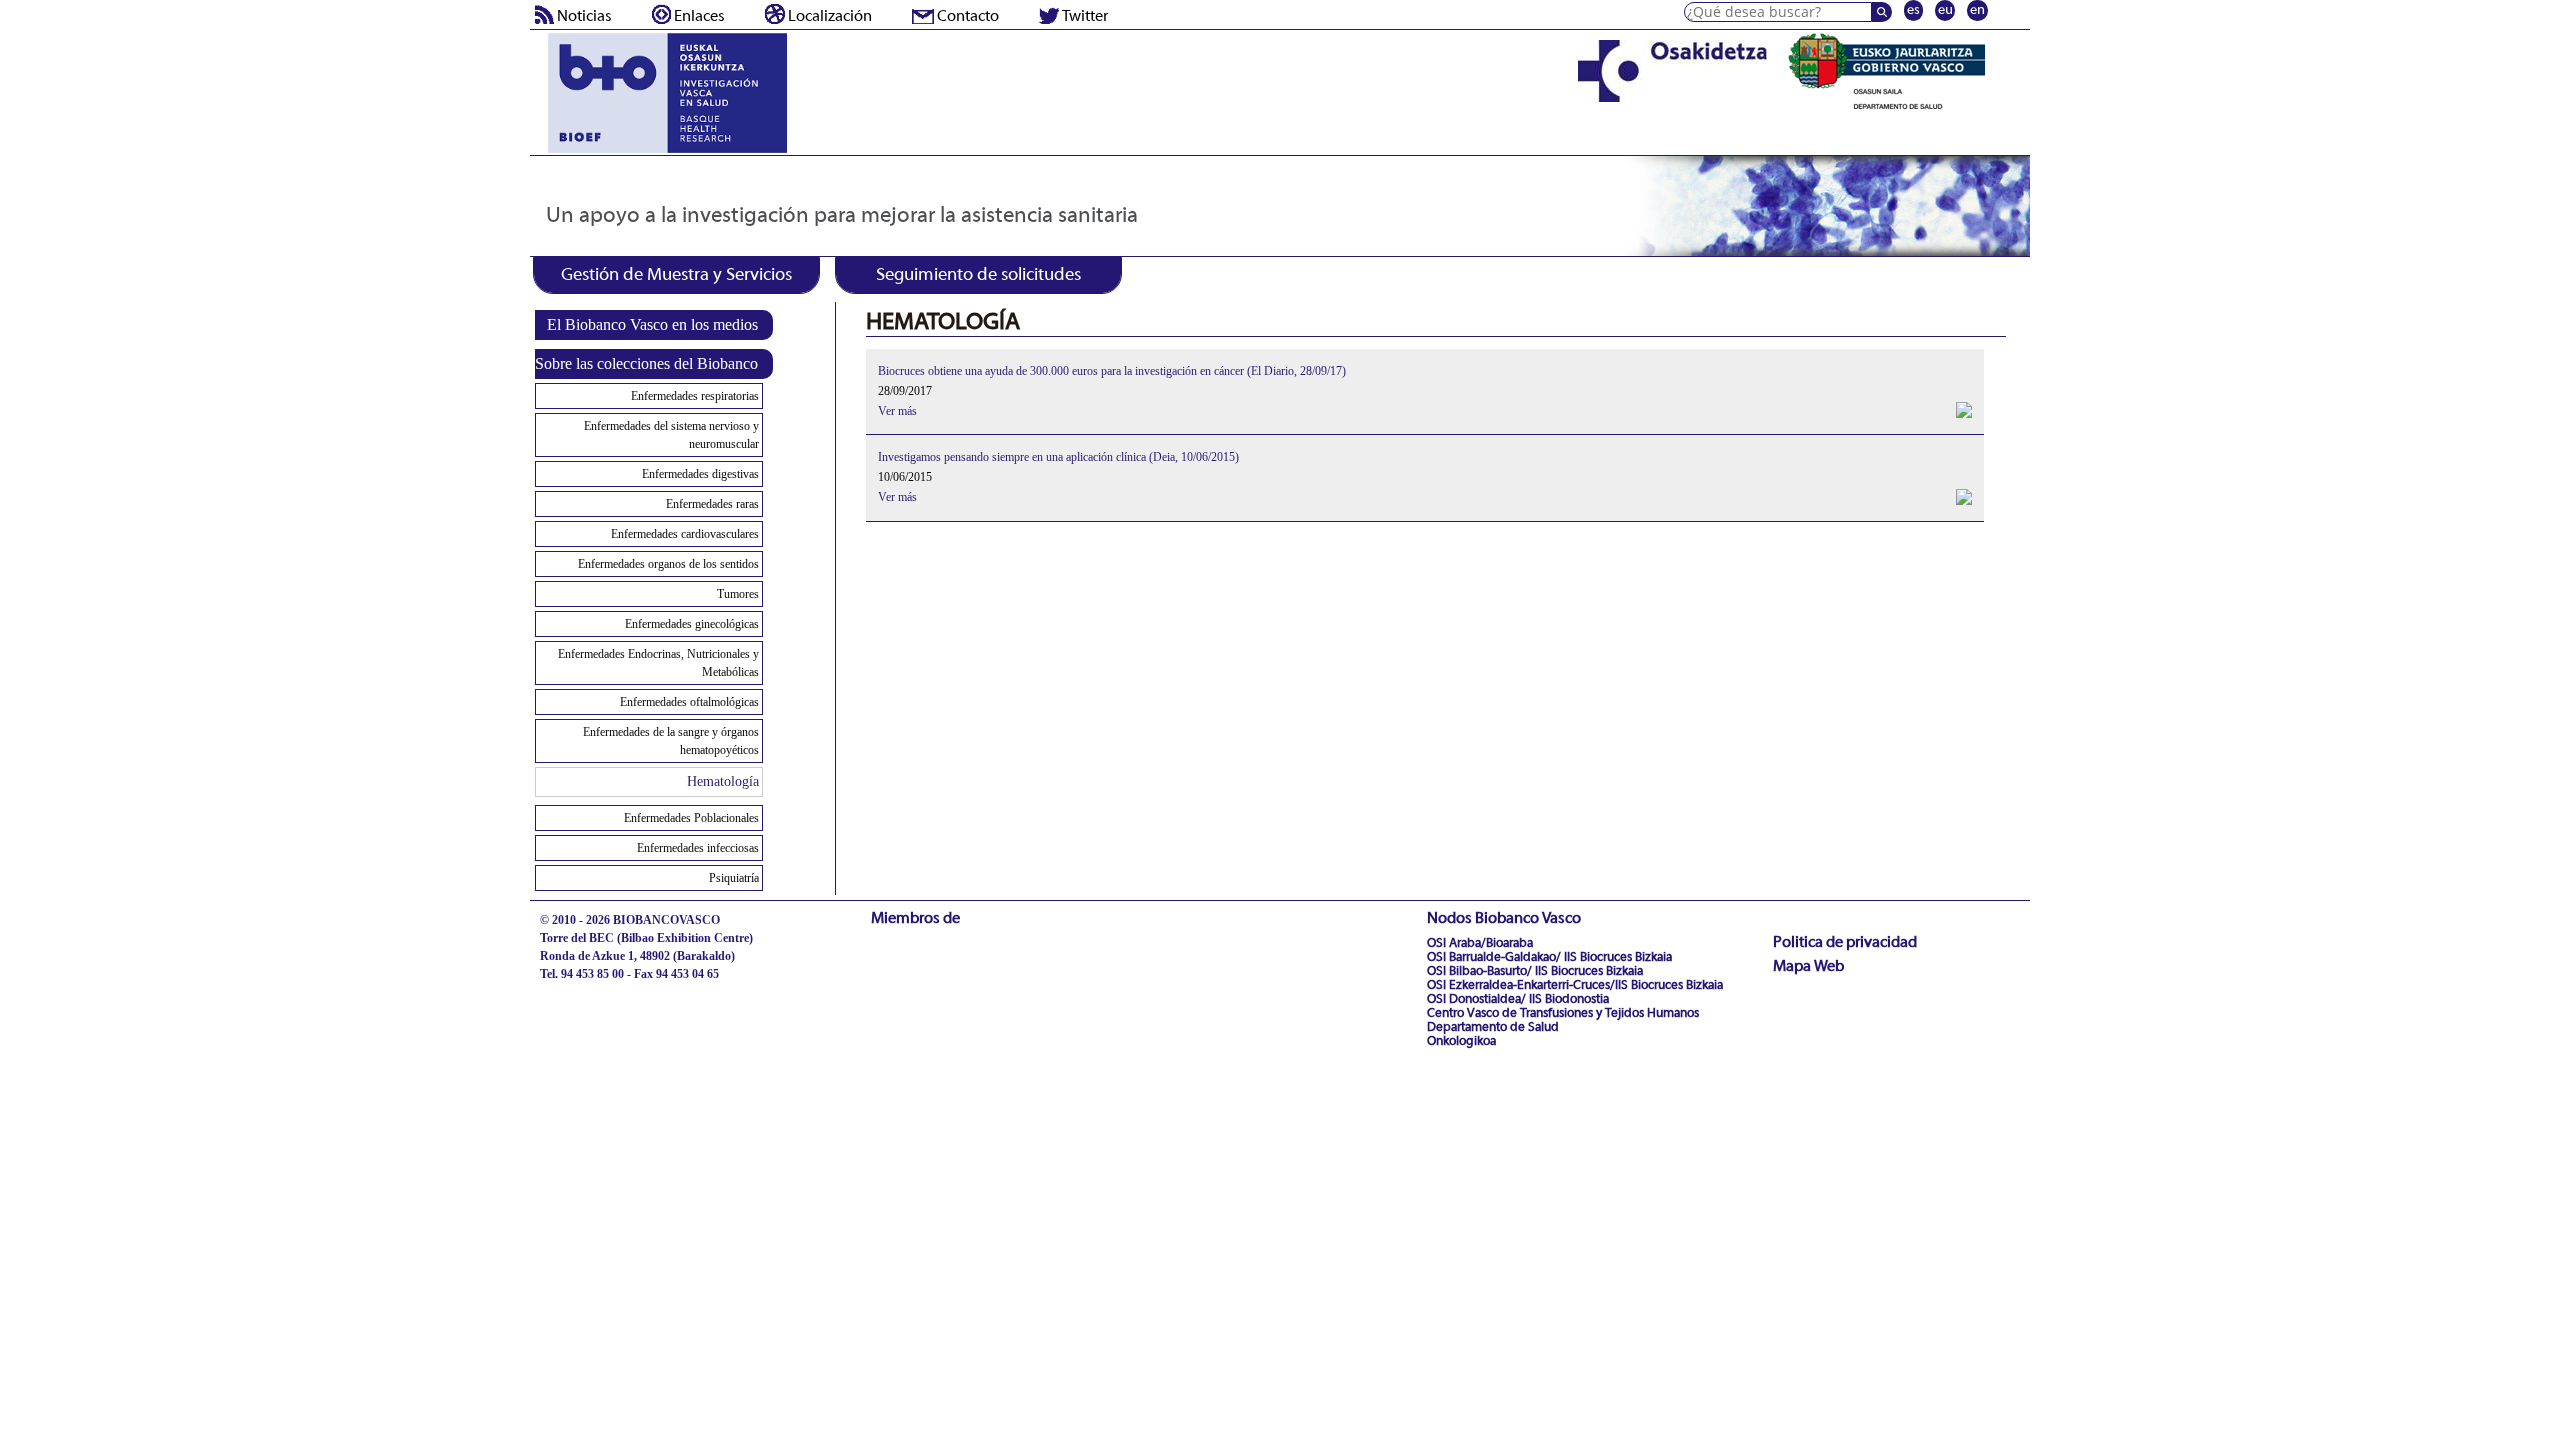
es (1913, 10)
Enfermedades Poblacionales (691, 818)
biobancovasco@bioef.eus (605, 992)
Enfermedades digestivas (700, 474)
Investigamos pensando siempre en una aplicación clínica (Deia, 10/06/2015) (1058, 457)
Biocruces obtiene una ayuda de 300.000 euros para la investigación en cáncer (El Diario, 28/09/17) (1112, 371)
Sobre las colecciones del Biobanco (646, 363)
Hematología (723, 781)
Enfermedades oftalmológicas (689, 702)
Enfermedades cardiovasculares (685, 534)
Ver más (897, 411)
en (1977, 10)
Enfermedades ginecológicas (692, 624)
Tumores (738, 594)
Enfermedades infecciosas (698, 848)
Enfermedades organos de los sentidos (668, 564)
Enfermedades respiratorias (695, 396)
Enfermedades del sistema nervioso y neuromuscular (671, 435)
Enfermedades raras (712, 504)
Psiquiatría (734, 878)
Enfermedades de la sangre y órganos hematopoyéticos (671, 741)
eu (1945, 10)
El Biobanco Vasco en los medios (652, 324)
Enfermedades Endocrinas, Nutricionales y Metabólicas (658, 663)
